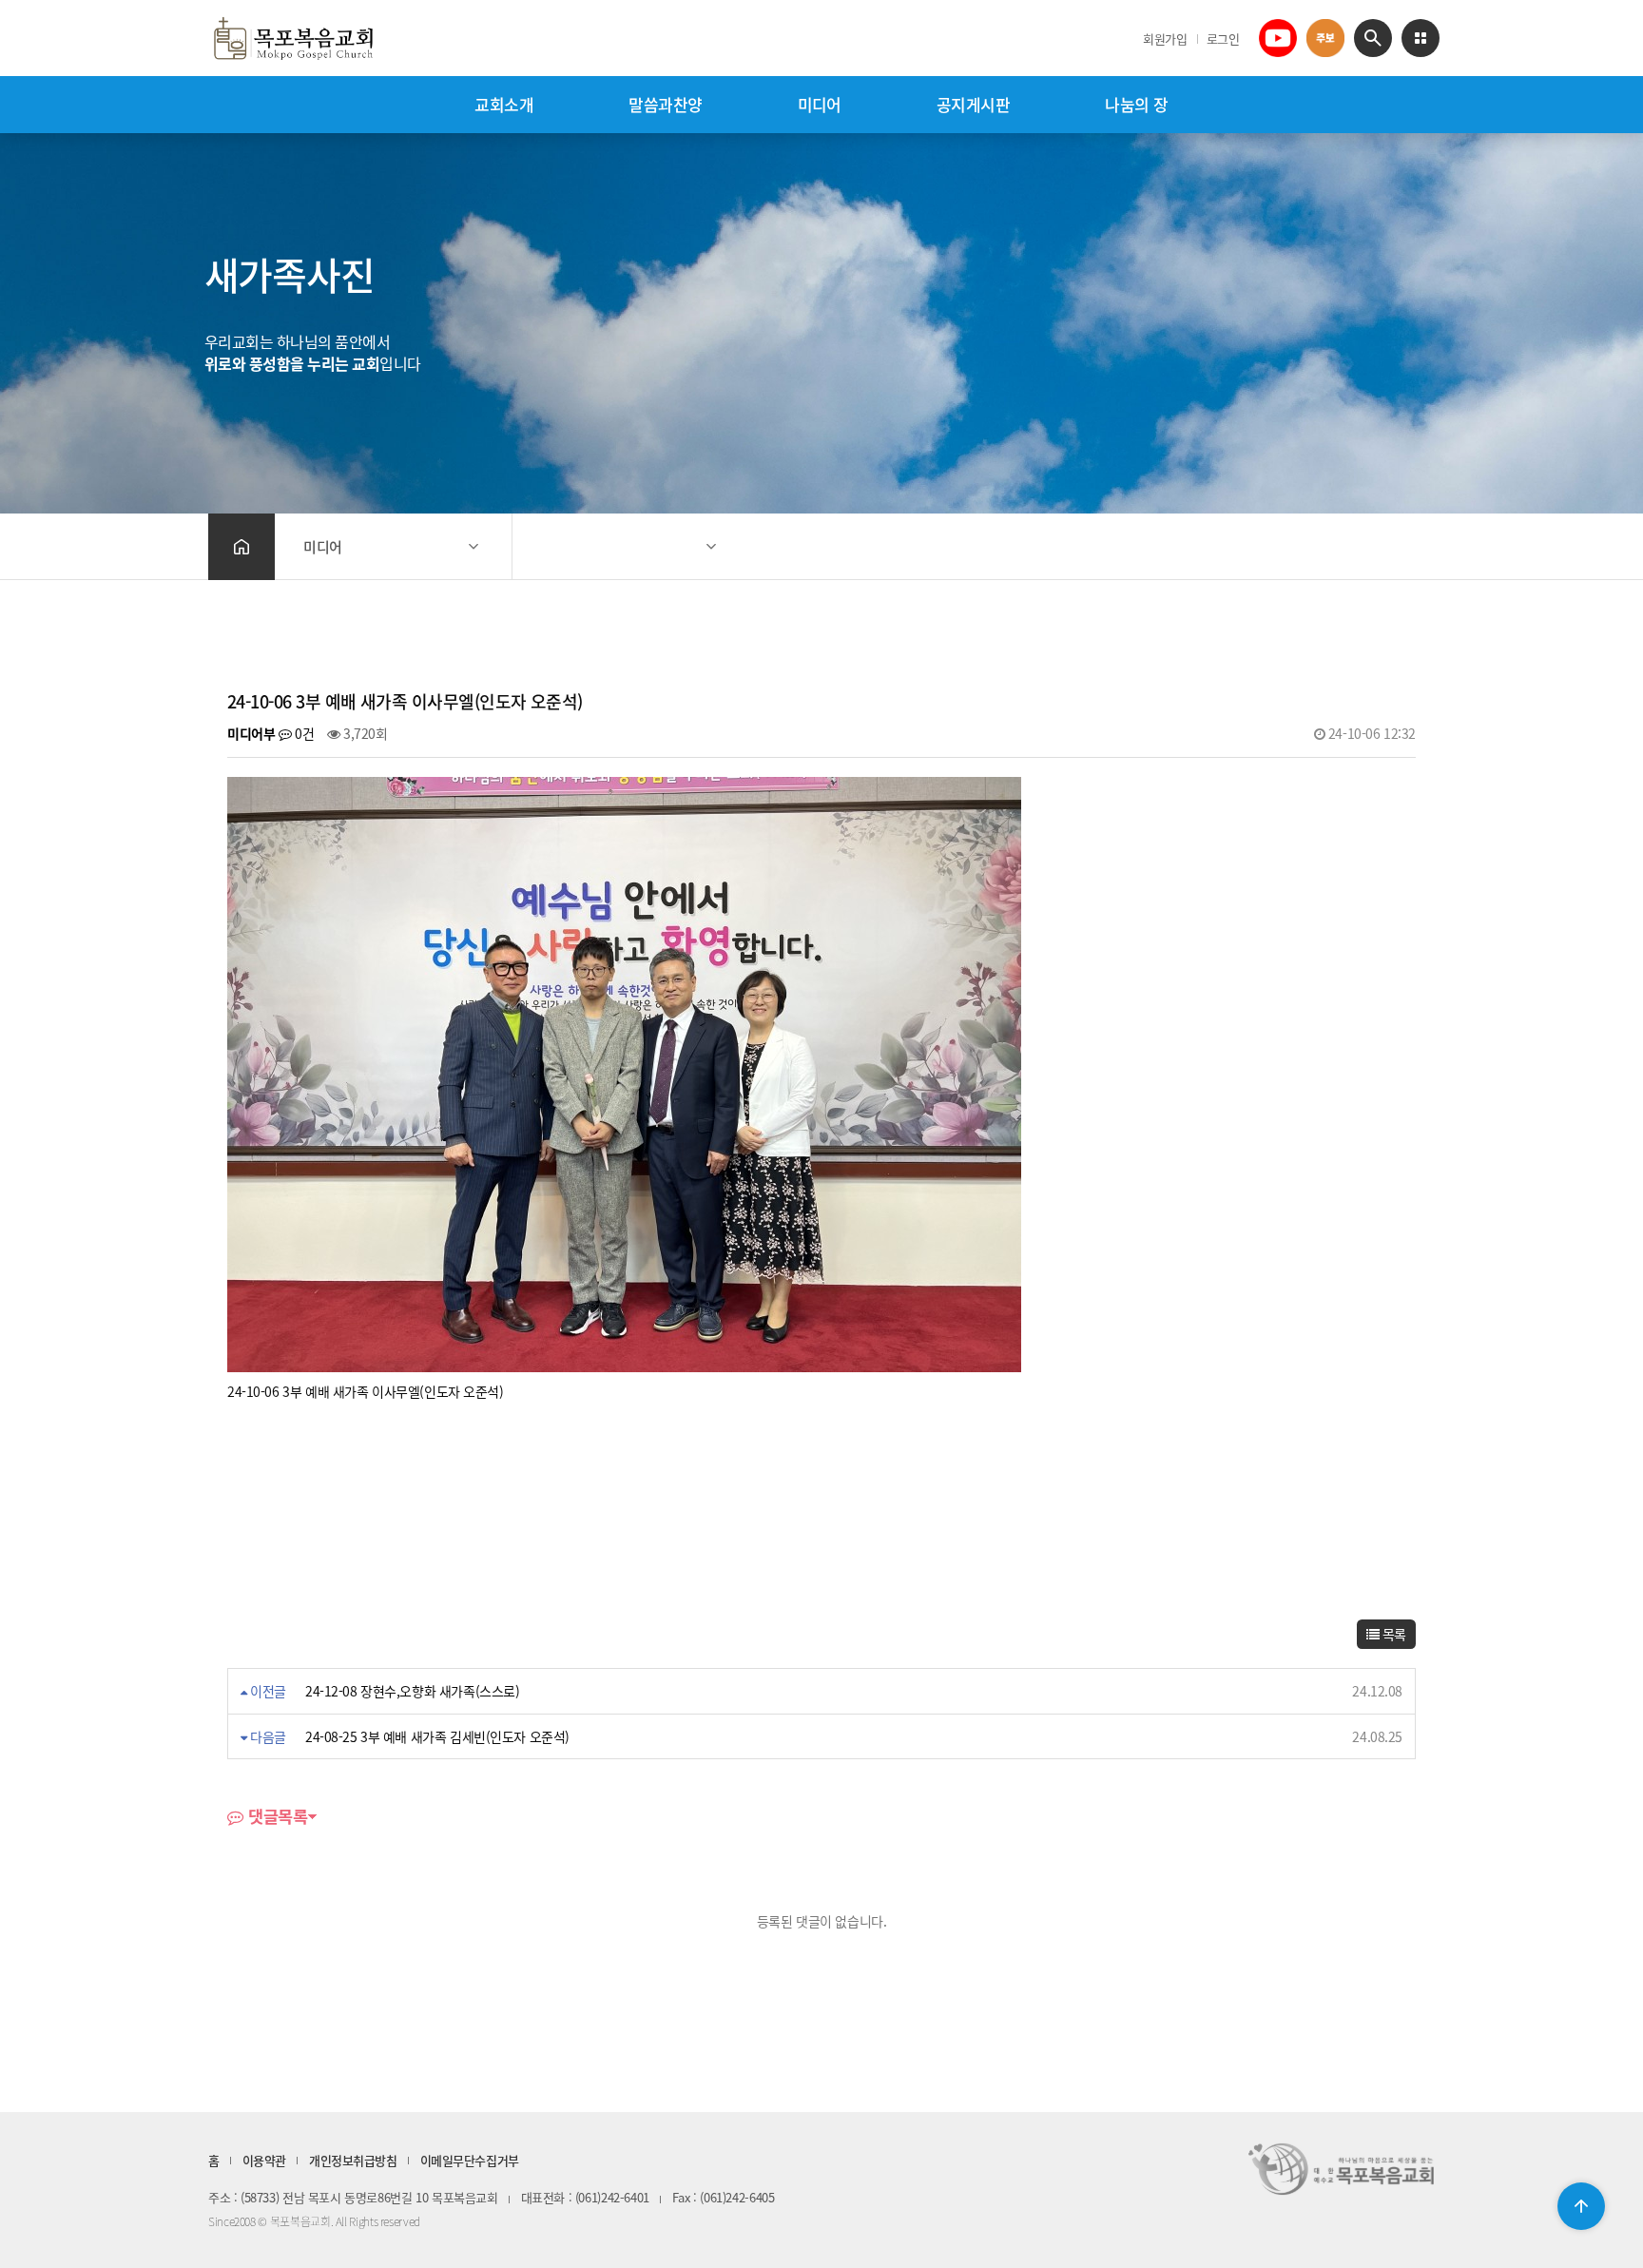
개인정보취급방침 (353, 2160)
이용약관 (264, 2160)
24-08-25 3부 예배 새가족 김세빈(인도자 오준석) (437, 1736)
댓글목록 (275, 1818)
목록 (1392, 1634)
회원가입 (1165, 39)
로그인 (1223, 39)
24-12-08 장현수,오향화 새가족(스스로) (413, 1691)
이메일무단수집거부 (470, 2160)
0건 (303, 733)
